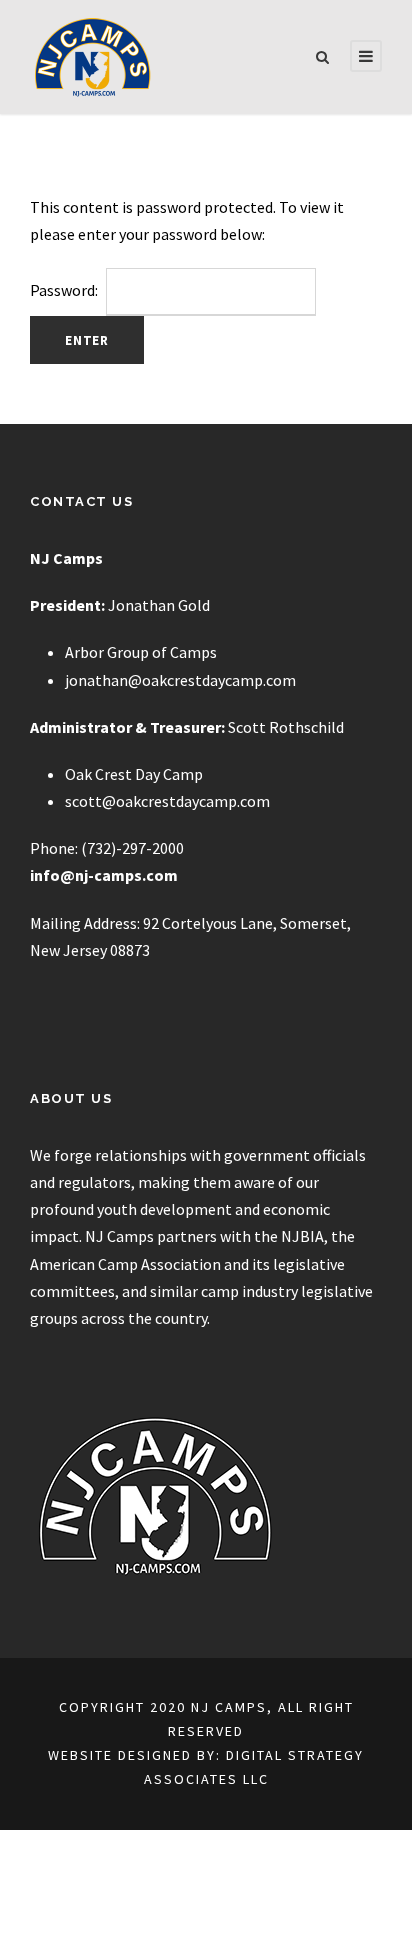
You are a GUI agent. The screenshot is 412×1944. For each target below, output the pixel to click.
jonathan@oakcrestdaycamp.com (180, 680)
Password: (65, 290)
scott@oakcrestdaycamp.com (167, 801)
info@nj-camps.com (104, 875)
